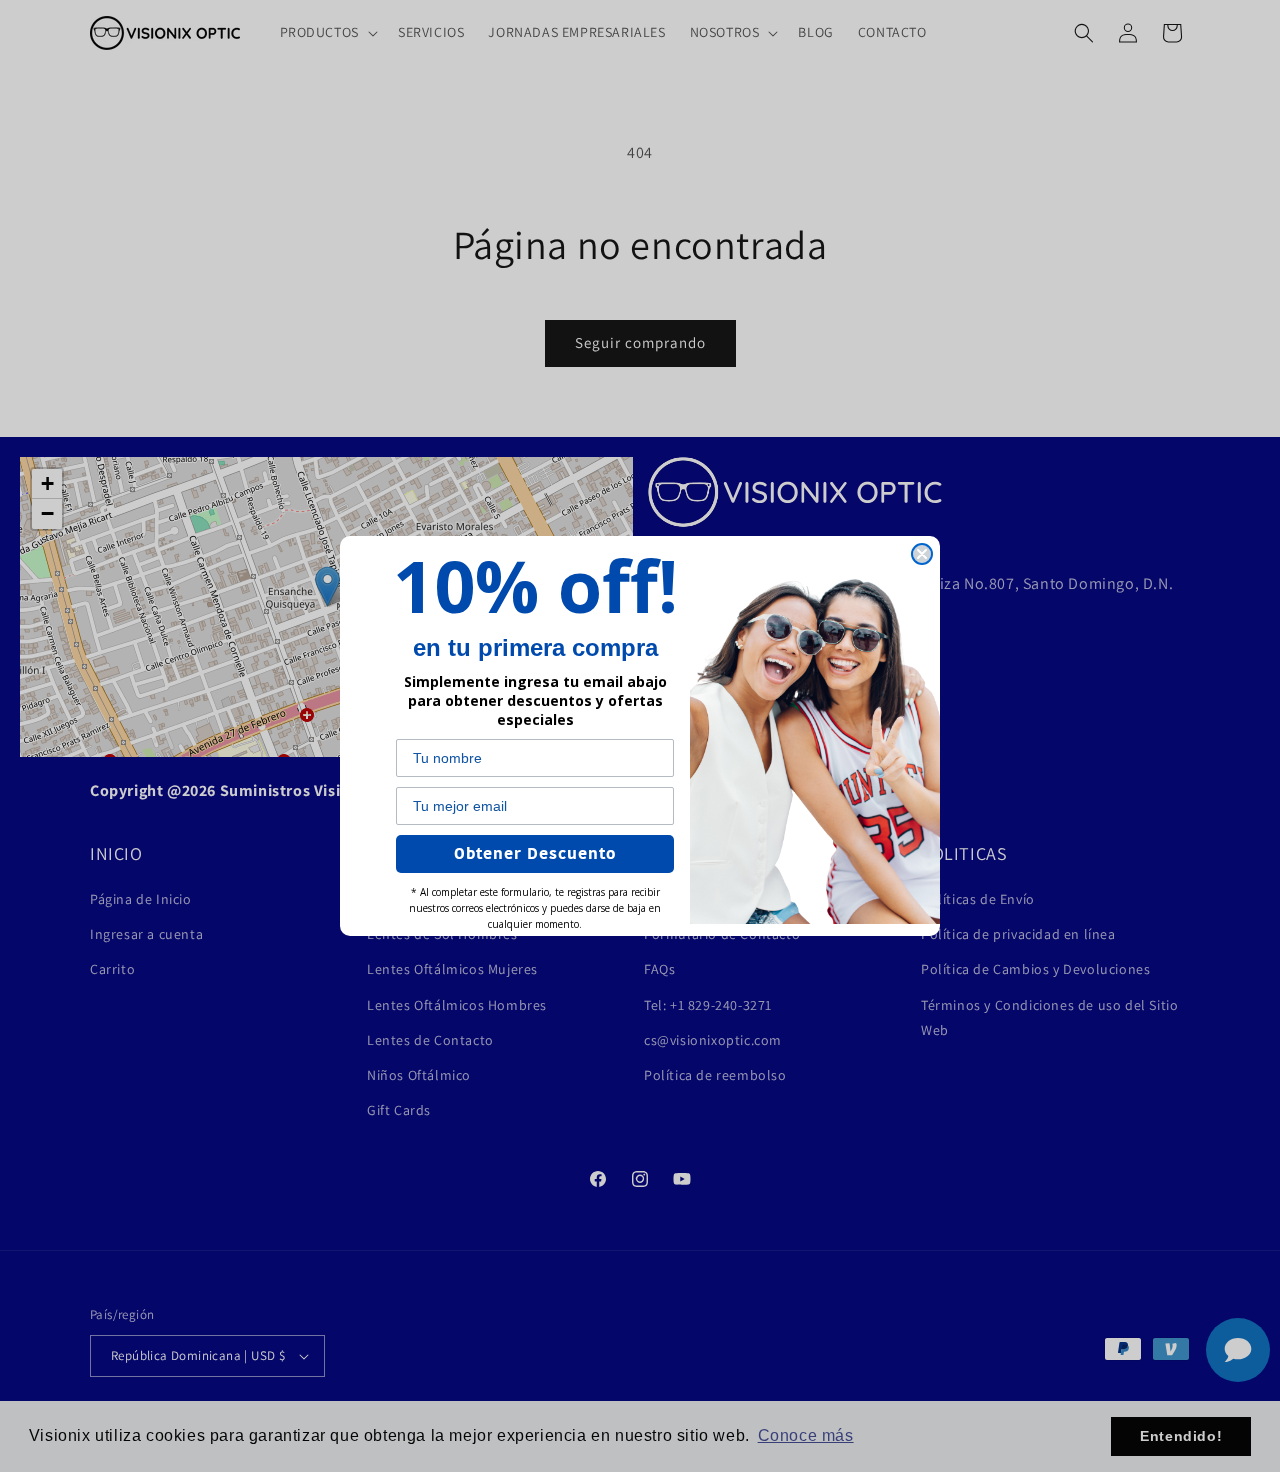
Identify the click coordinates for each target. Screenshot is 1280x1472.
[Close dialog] (922, 554)
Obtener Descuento (535, 854)
